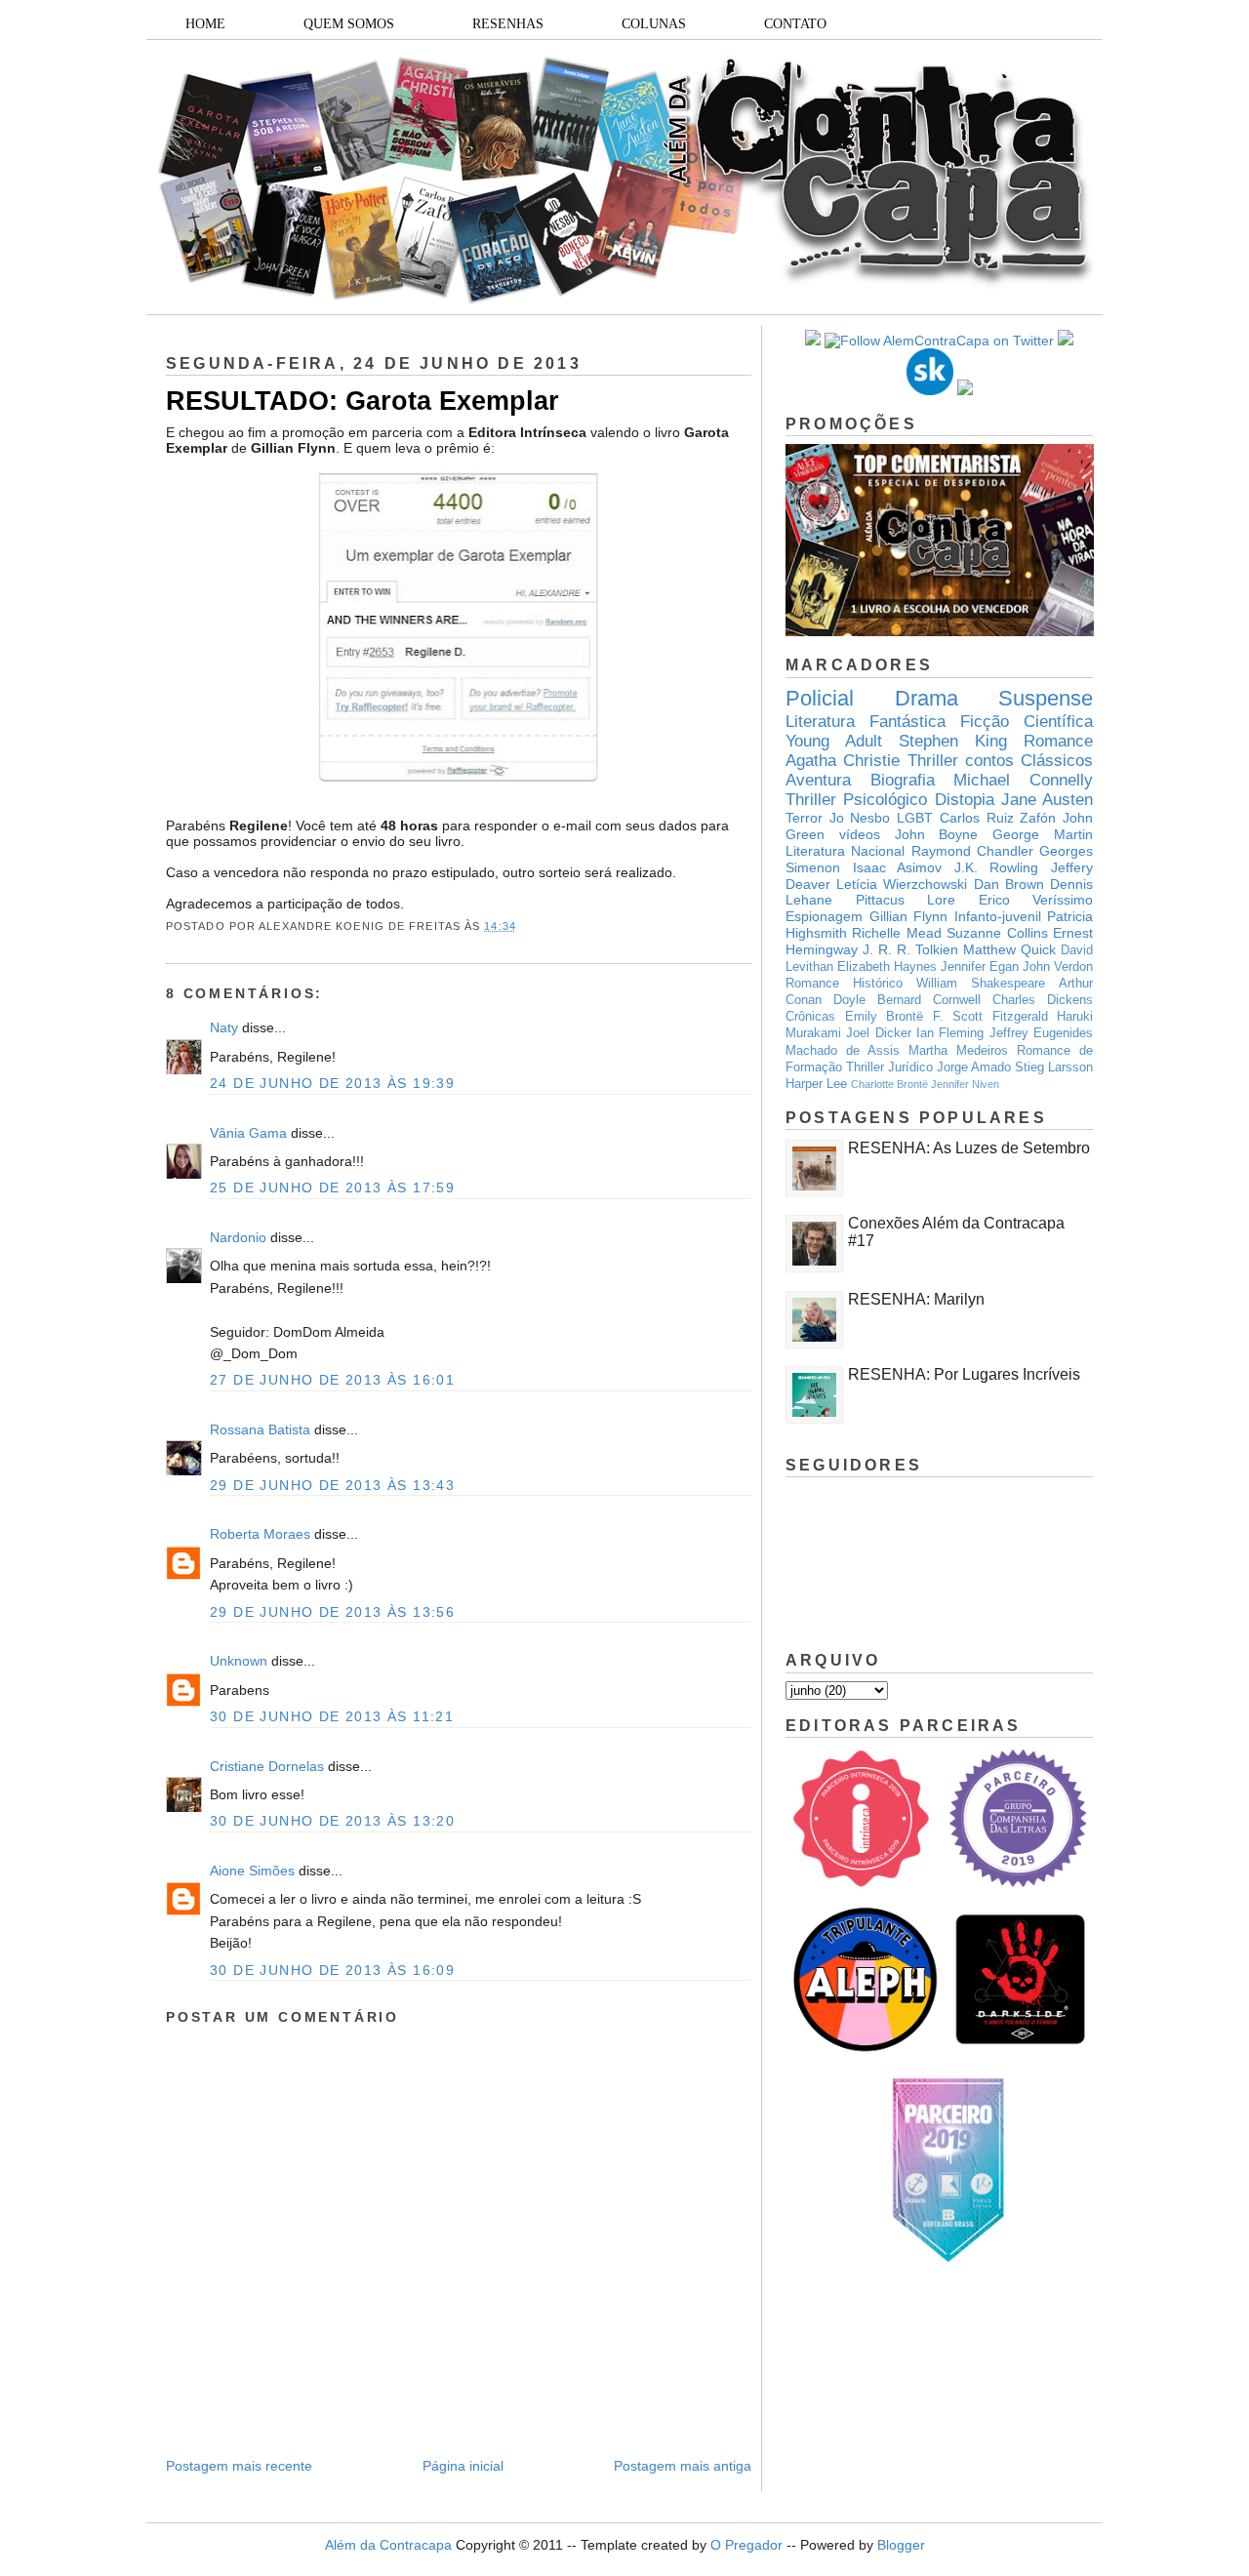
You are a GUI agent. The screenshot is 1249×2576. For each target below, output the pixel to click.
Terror (804, 818)
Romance (1058, 741)
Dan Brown (1009, 884)
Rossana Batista (260, 1429)
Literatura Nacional (845, 851)
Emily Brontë (885, 1017)
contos (989, 761)
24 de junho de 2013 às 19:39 (332, 1083)
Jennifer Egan (980, 967)
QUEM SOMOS (349, 24)
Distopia (965, 800)
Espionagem (824, 916)
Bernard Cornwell (929, 1000)
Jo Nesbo (860, 818)
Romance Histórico (844, 984)
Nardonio (238, 1237)
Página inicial (463, 2466)
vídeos (860, 834)
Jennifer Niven (965, 1084)
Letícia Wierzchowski (902, 884)
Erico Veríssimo (1036, 900)
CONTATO (795, 24)
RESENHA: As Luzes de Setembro (969, 1148)
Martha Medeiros (958, 1051)
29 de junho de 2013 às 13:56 (332, 1612)
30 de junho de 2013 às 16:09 (332, 1970)
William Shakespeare (981, 984)
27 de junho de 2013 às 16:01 (332, 1380)
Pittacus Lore (906, 900)
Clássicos (1057, 761)
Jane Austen (1047, 800)
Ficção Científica (1027, 722)
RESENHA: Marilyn (916, 1299)
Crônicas (810, 1017)
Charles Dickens (1043, 1000)
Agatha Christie (843, 761)
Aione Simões (252, 1871)
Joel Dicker (878, 1033)
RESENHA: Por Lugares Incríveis (964, 1374)
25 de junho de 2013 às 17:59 (332, 1187)
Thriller (933, 761)
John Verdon (1058, 967)
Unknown (239, 1661)
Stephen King (953, 741)
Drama (927, 698)
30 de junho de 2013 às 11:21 (332, 1716)
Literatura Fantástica (866, 722)
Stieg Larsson (1054, 1067)
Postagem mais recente (239, 2466)
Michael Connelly (1023, 780)
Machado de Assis (843, 1051)
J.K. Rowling (997, 867)
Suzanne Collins (997, 933)
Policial (820, 698)
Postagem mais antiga (683, 2466)
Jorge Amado (974, 1067)
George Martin (1043, 834)
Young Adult (834, 741)
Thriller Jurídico (889, 1067)
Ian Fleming (950, 1033)
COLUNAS (654, 24)
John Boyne (937, 834)
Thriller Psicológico (856, 800)
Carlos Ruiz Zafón (998, 818)
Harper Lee (816, 1084)
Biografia (903, 780)
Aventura (818, 780)
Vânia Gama (248, 1133)
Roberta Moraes (260, 1534)
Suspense (1046, 698)
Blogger (901, 2545)
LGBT (915, 818)
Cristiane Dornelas (269, 1766)
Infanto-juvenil (998, 916)
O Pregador (746, 2545)
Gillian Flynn (909, 916)
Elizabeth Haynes (887, 967)
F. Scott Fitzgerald (990, 1017)
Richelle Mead (896, 933)
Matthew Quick (1009, 949)
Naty (224, 1027)
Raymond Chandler (972, 851)
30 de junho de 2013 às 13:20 (332, 1821)
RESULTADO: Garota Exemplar (363, 401)
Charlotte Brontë (889, 1084)
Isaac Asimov (898, 867)
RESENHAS (508, 24)
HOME (205, 24)
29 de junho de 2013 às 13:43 (332, 1485)
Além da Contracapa (388, 2545)
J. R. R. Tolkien (910, 949)
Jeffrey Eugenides (1041, 1033)
